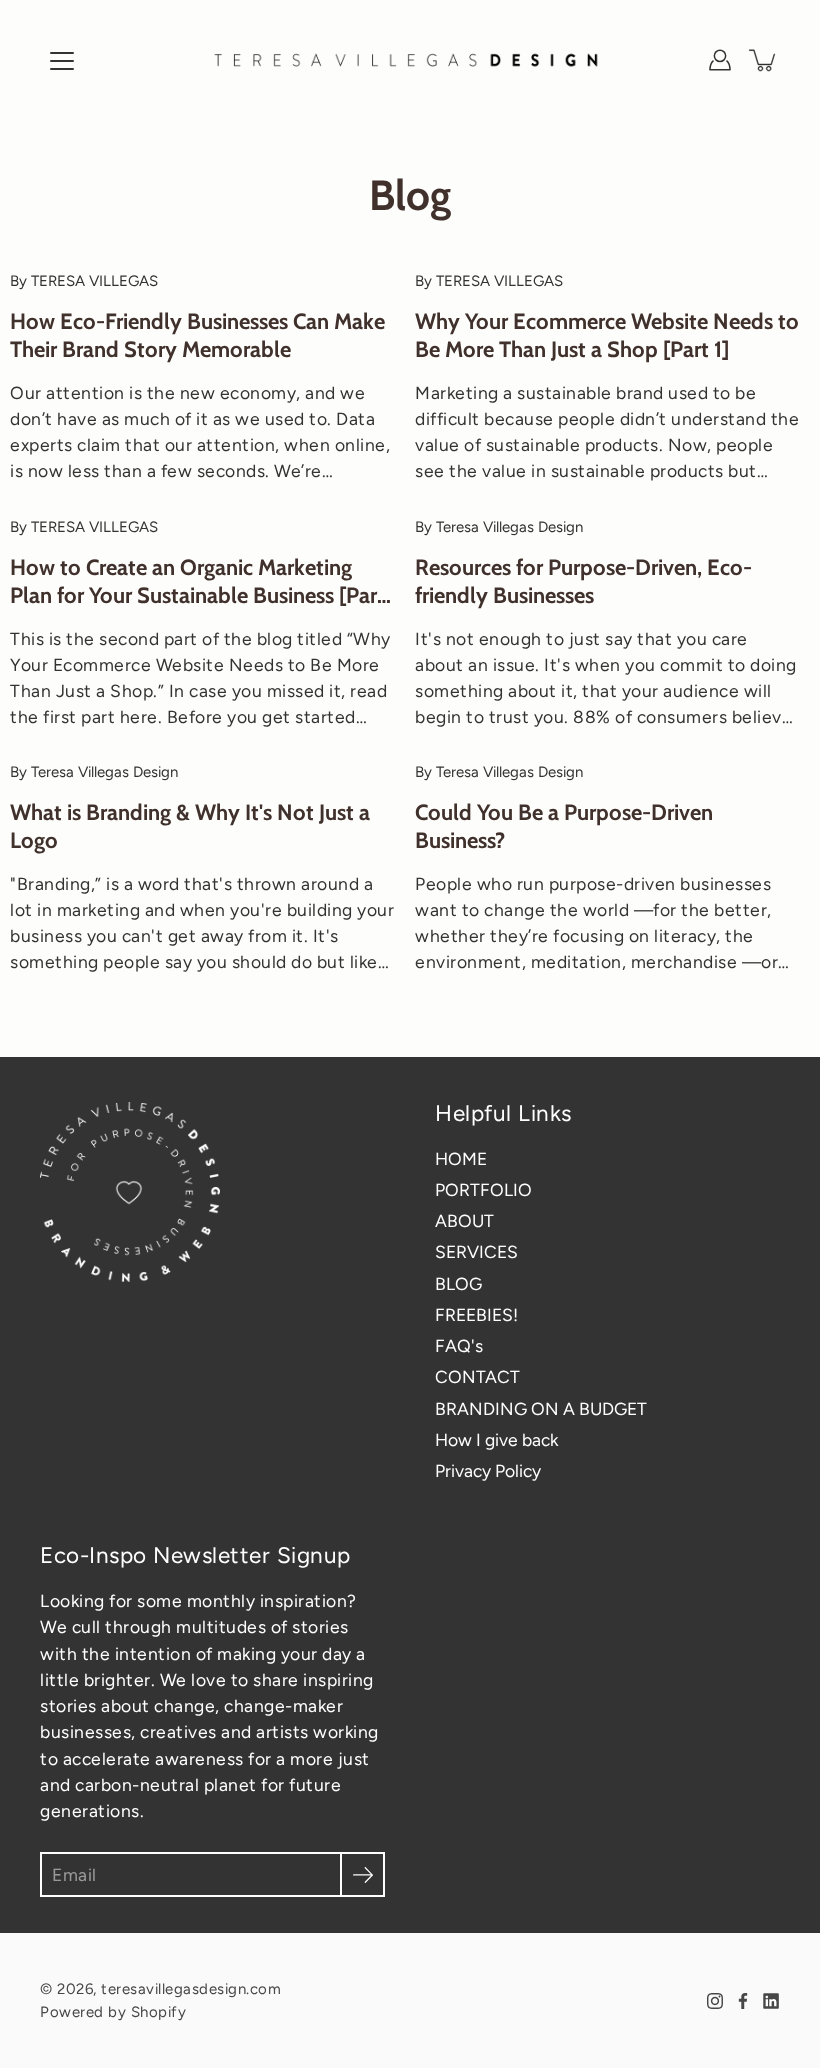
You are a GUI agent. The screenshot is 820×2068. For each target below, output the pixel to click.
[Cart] (764, 60)
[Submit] (362, 1874)
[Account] (720, 60)
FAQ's (459, 1345)
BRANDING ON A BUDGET (541, 1408)
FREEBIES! (476, 1314)
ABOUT (464, 1220)
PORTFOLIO (483, 1189)
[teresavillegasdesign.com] (410, 60)
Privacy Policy (488, 1470)
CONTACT (477, 1376)
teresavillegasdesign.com (191, 1989)
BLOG (458, 1283)
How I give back (496, 1439)
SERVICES (476, 1251)
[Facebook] (743, 2001)
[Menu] (62, 61)
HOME (461, 1158)
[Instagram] (715, 2001)
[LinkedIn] (771, 2001)
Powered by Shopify (113, 2012)
